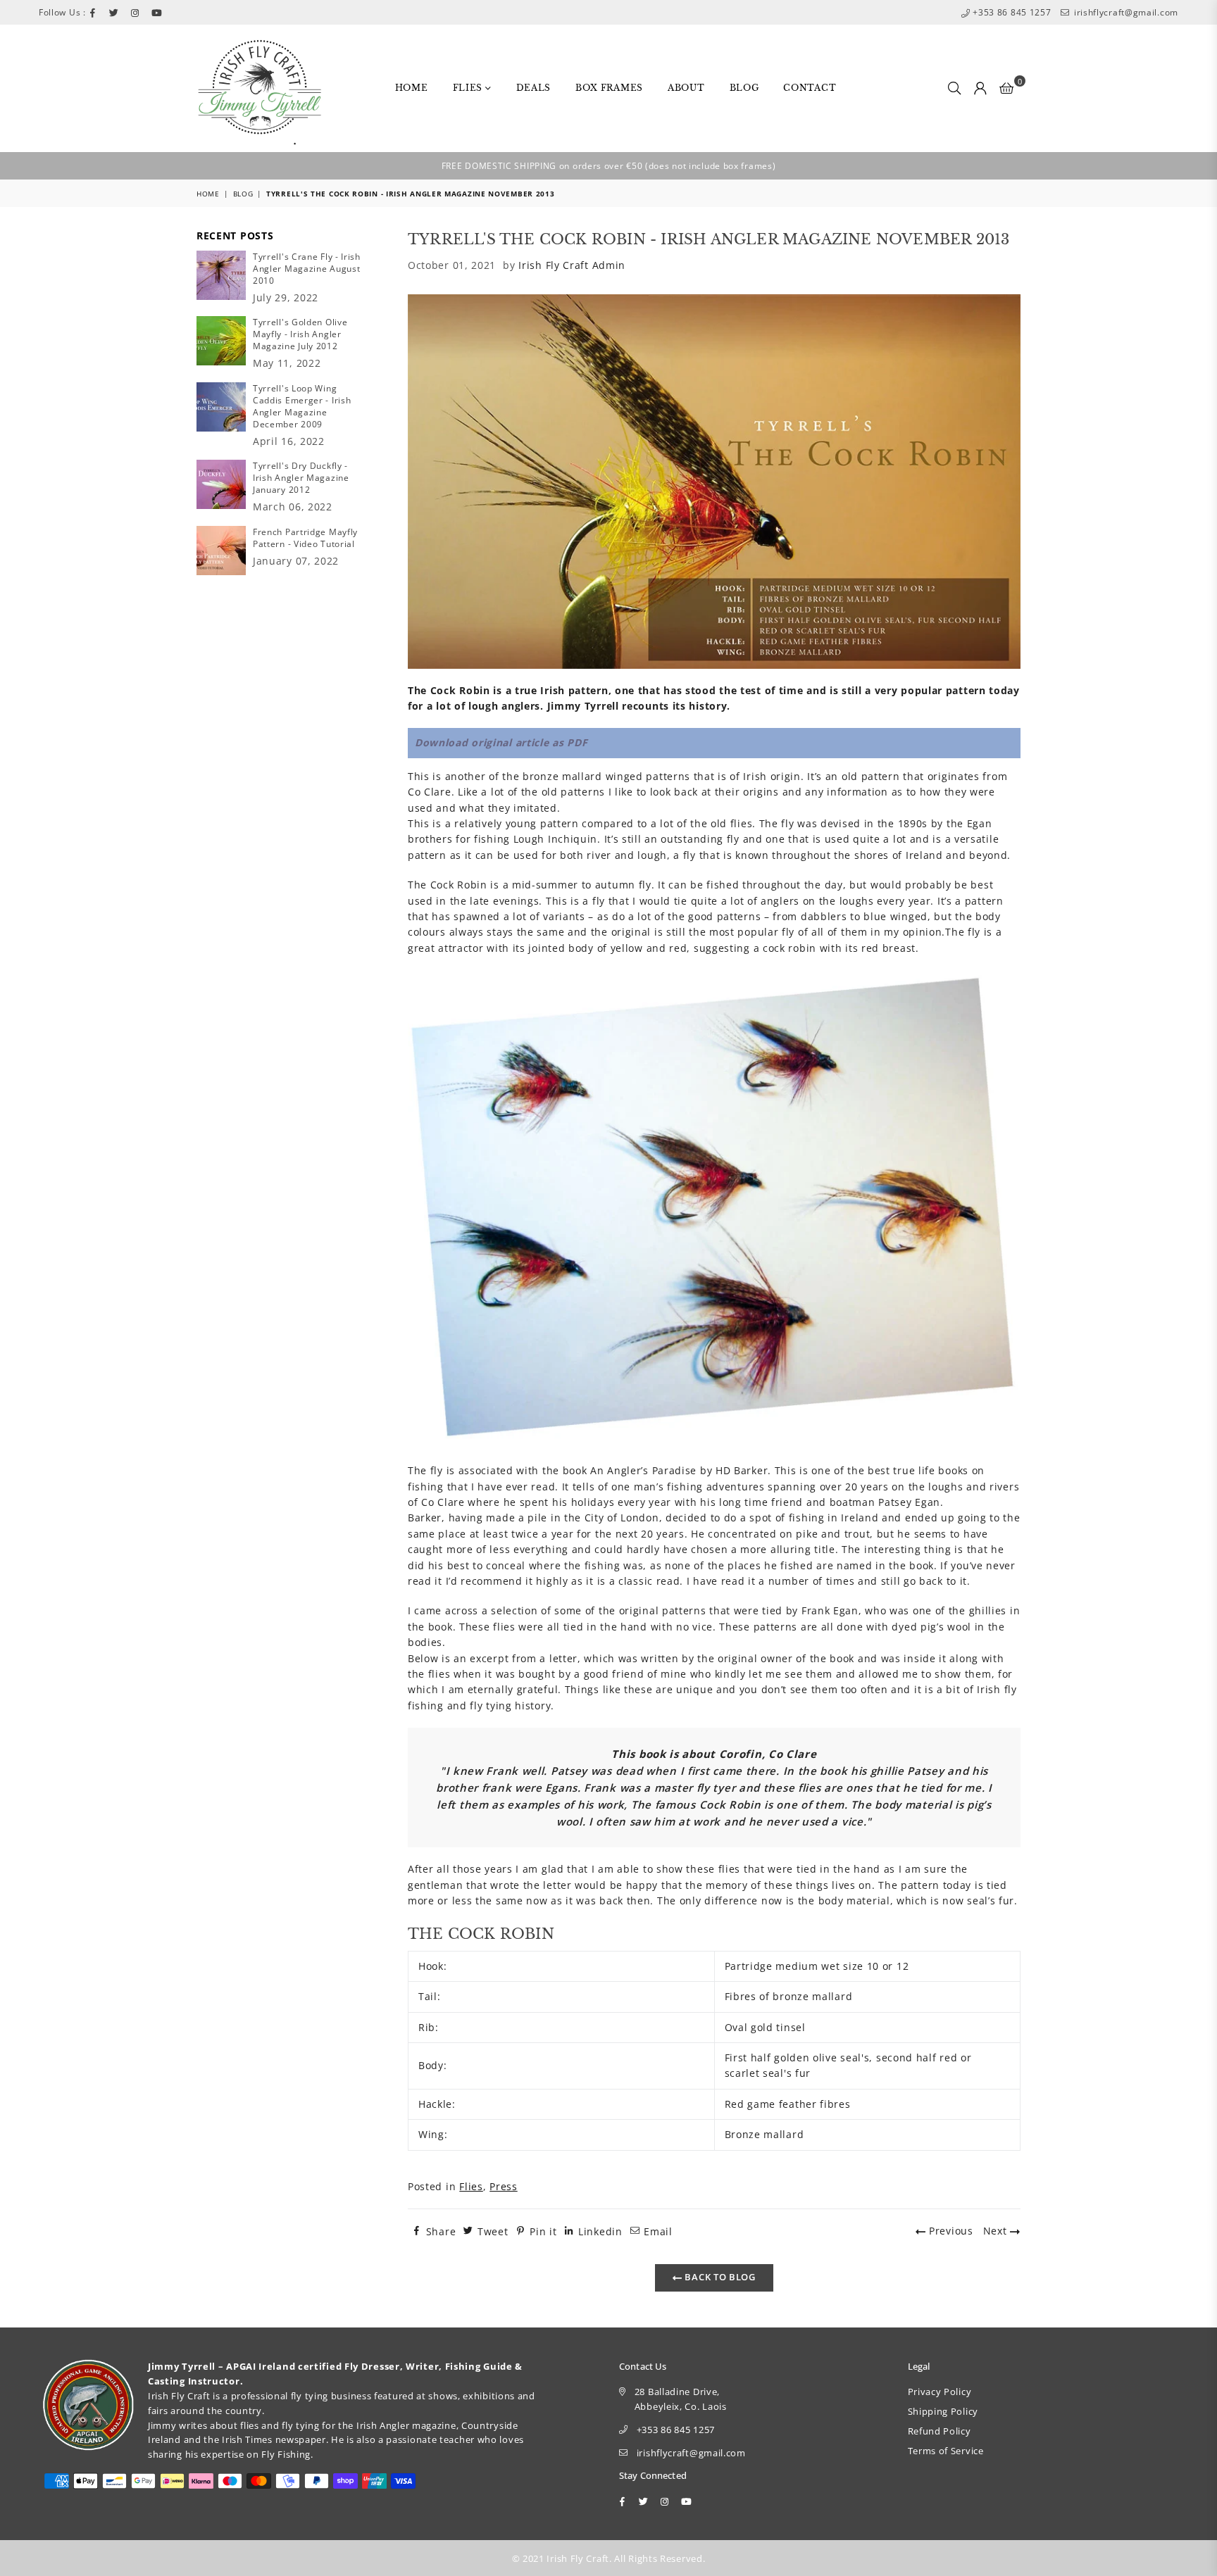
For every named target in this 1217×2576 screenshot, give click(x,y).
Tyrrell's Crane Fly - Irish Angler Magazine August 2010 (307, 269)
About (686, 88)
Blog (744, 88)
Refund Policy (940, 2431)
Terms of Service (946, 2451)
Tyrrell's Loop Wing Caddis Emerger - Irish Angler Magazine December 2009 (302, 406)
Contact (810, 88)
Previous (949, 2231)
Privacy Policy (940, 2392)
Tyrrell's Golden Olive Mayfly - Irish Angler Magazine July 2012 (300, 334)
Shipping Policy (943, 2411)
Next (997, 2231)
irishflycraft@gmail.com (1125, 12)
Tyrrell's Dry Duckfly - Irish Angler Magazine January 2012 (301, 478)
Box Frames (609, 88)
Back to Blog (719, 2277)
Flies (469, 88)
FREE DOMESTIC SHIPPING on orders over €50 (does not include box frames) (609, 166)
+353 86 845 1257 (1011, 12)
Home (412, 88)
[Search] (955, 88)
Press (504, 2186)
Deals (534, 88)
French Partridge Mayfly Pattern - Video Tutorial (305, 538)
